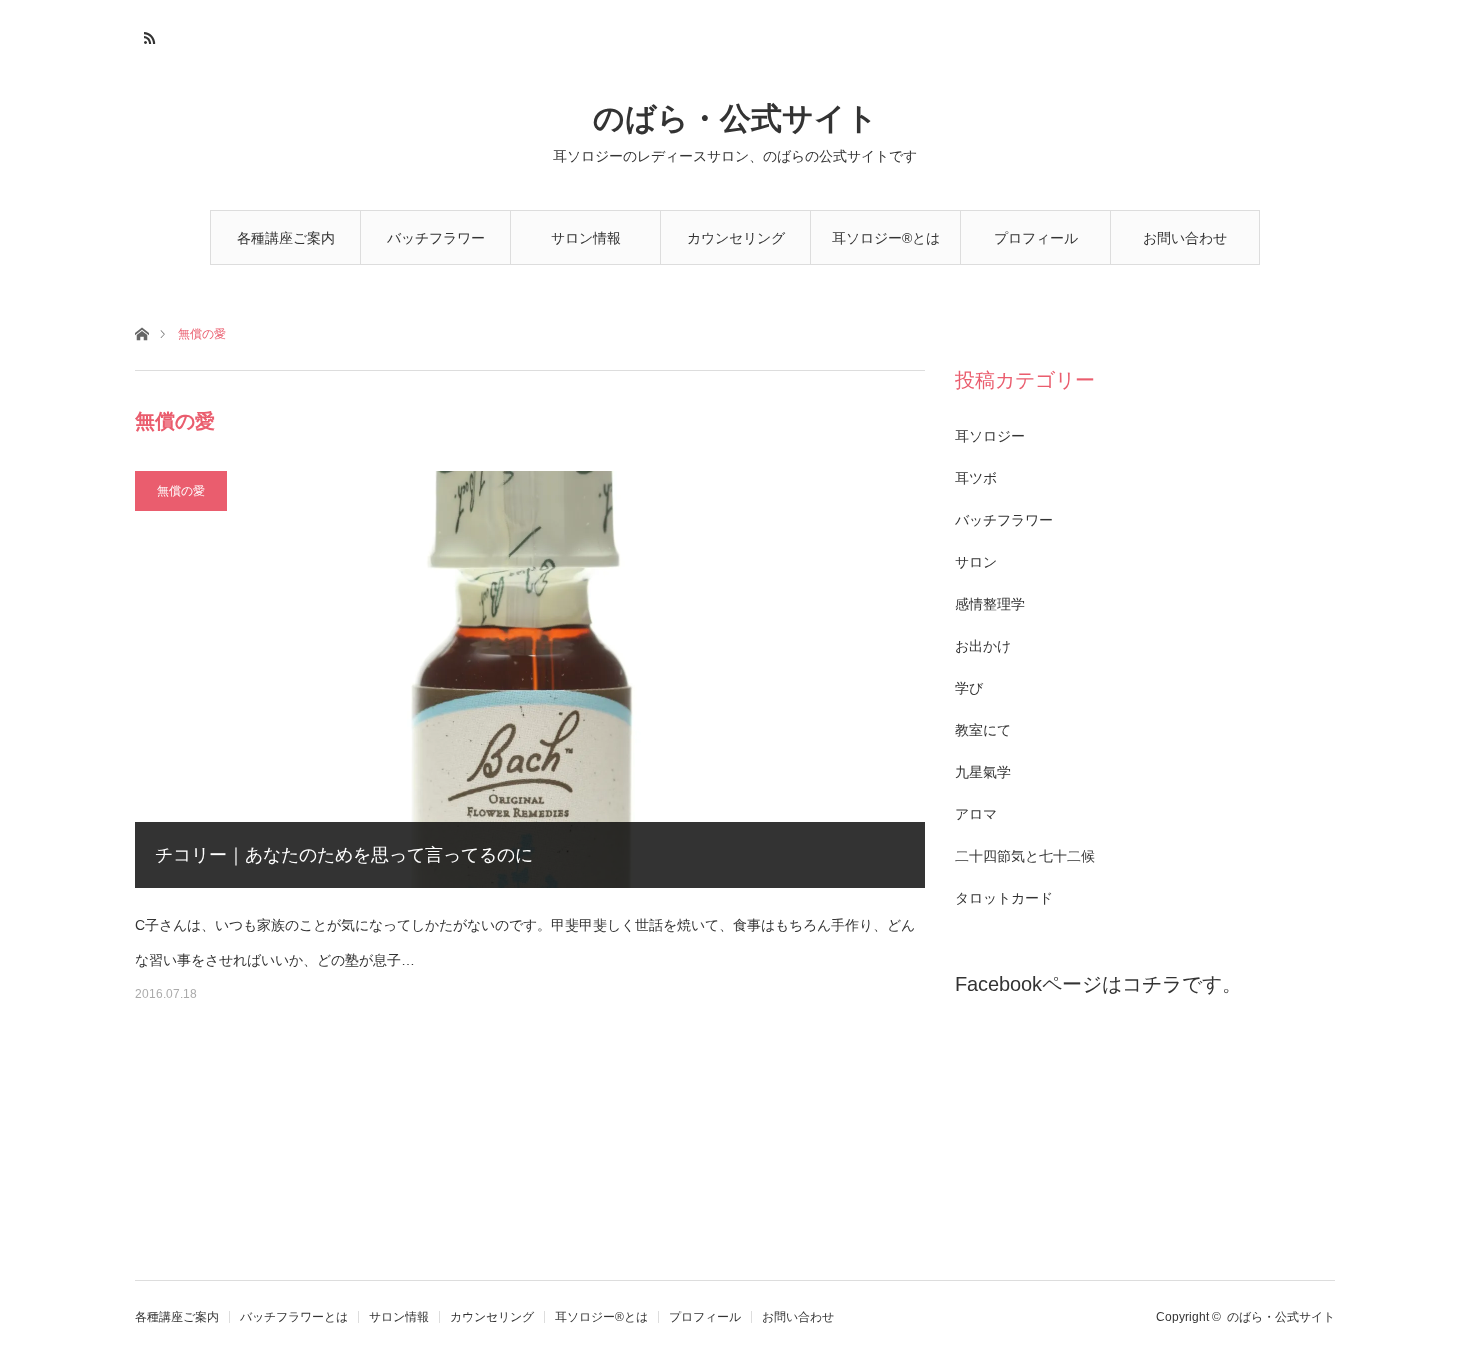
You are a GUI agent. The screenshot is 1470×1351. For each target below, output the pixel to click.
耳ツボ (976, 478)
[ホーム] (141, 332)
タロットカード (1004, 898)
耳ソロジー (990, 436)
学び (969, 688)
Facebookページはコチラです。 (1098, 984)
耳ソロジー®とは (886, 238)
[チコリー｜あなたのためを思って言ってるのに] (530, 679)
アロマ (976, 814)
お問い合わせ (1185, 238)
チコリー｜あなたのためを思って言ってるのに (344, 855)
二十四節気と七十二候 (1025, 856)
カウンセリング (736, 238)
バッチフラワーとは (436, 247)
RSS (147, 35)
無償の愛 (181, 491)
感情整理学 (990, 604)
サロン (976, 562)
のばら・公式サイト (735, 118)
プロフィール (1036, 238)
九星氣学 (983, 772)
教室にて (983, 730)
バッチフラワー (1004, 520)
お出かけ (983, 646)
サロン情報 (586, 238)
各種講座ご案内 (286, 238)
